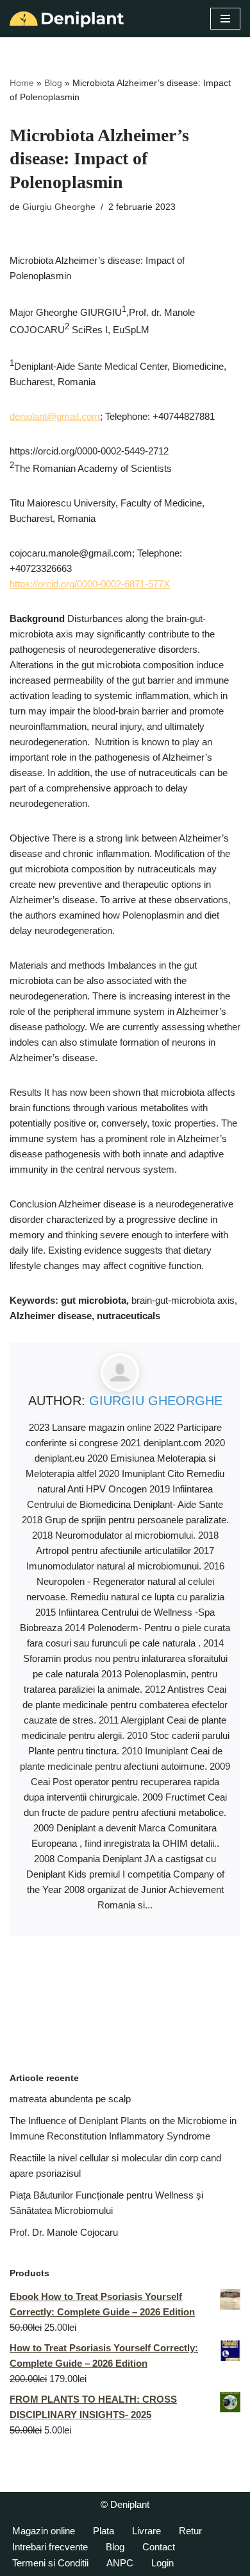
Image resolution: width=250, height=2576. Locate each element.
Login (162, 2563)
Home (22, 83)
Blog (53, 83)
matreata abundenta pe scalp (70, 2099)
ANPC (120, 2563)
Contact (159, 2547)
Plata (104, 2531)
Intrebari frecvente (50, 2547)
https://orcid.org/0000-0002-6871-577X (90, 584)
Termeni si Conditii (50, 2563)
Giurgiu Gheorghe (59, 207)
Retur (190, 2531)
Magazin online (44, 2531)
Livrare (146, 2531)
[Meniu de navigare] (225, 19)
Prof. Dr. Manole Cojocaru (64, 2232)
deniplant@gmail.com (55, 416)
